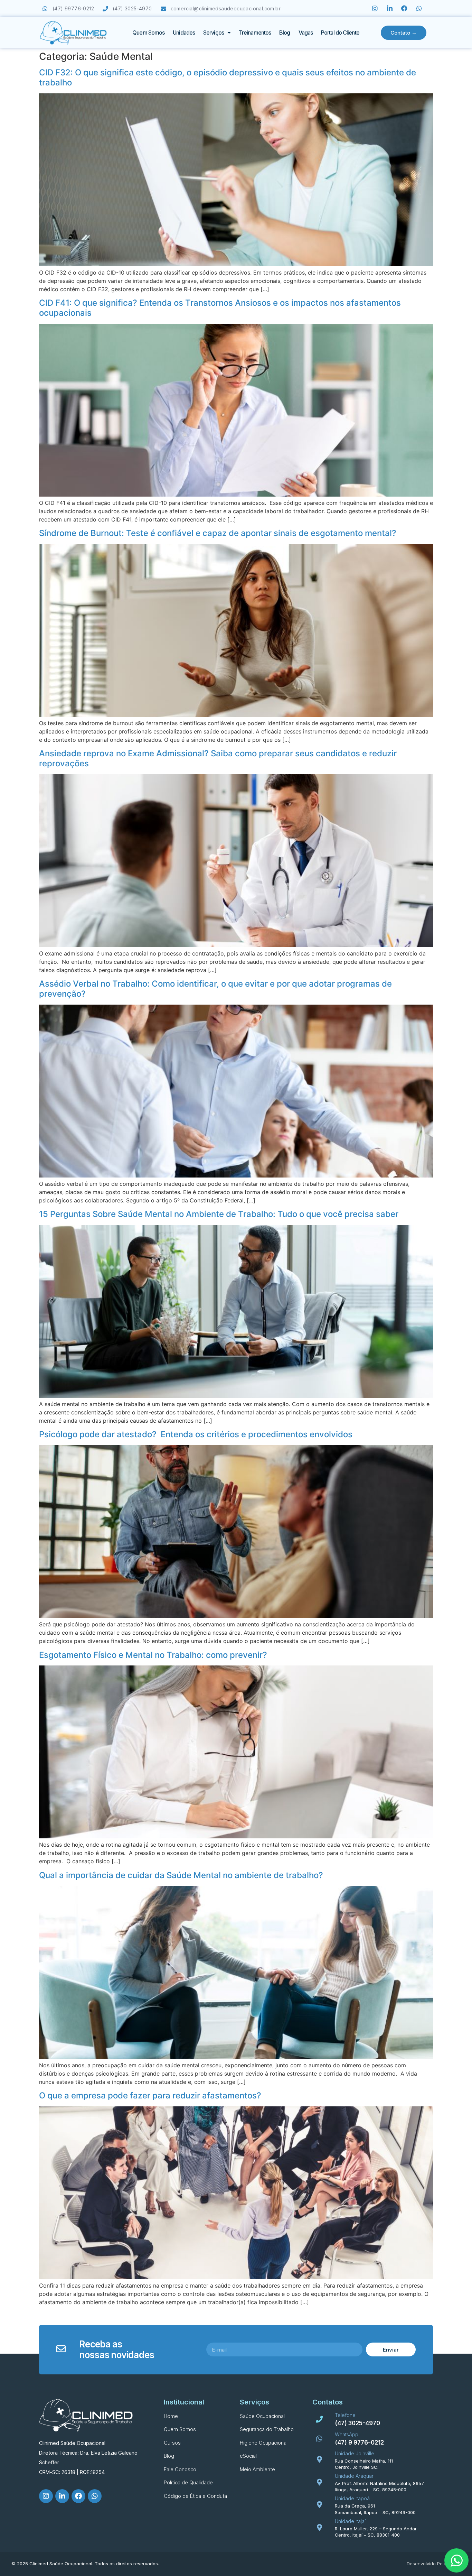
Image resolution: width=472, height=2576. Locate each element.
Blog (285, 33)
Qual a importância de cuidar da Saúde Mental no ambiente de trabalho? (181, 1875)
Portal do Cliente (340, 33)
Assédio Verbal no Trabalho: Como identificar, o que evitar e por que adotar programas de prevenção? (215, 989)
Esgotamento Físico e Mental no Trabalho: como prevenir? (153, 1655)
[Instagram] (375, 8)
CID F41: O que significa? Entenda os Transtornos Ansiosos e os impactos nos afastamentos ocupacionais (220, 308)
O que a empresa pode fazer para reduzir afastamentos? (150, 2095)
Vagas (306, 33)
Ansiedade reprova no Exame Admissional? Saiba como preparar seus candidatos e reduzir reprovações (218, 758)
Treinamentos (255, 33)
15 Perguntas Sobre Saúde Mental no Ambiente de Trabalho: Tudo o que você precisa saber (219, 1214)
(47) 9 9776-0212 (359, 2443)
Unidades (184, 33)
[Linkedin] (390, 8)
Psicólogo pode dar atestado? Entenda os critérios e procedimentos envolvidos (196, 1434)
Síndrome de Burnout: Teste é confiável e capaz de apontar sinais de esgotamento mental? (218, 533)
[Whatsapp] (419, 8)
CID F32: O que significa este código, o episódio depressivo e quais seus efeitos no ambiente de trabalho (228, 77)
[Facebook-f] (404, 8)
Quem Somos (148, 33)
